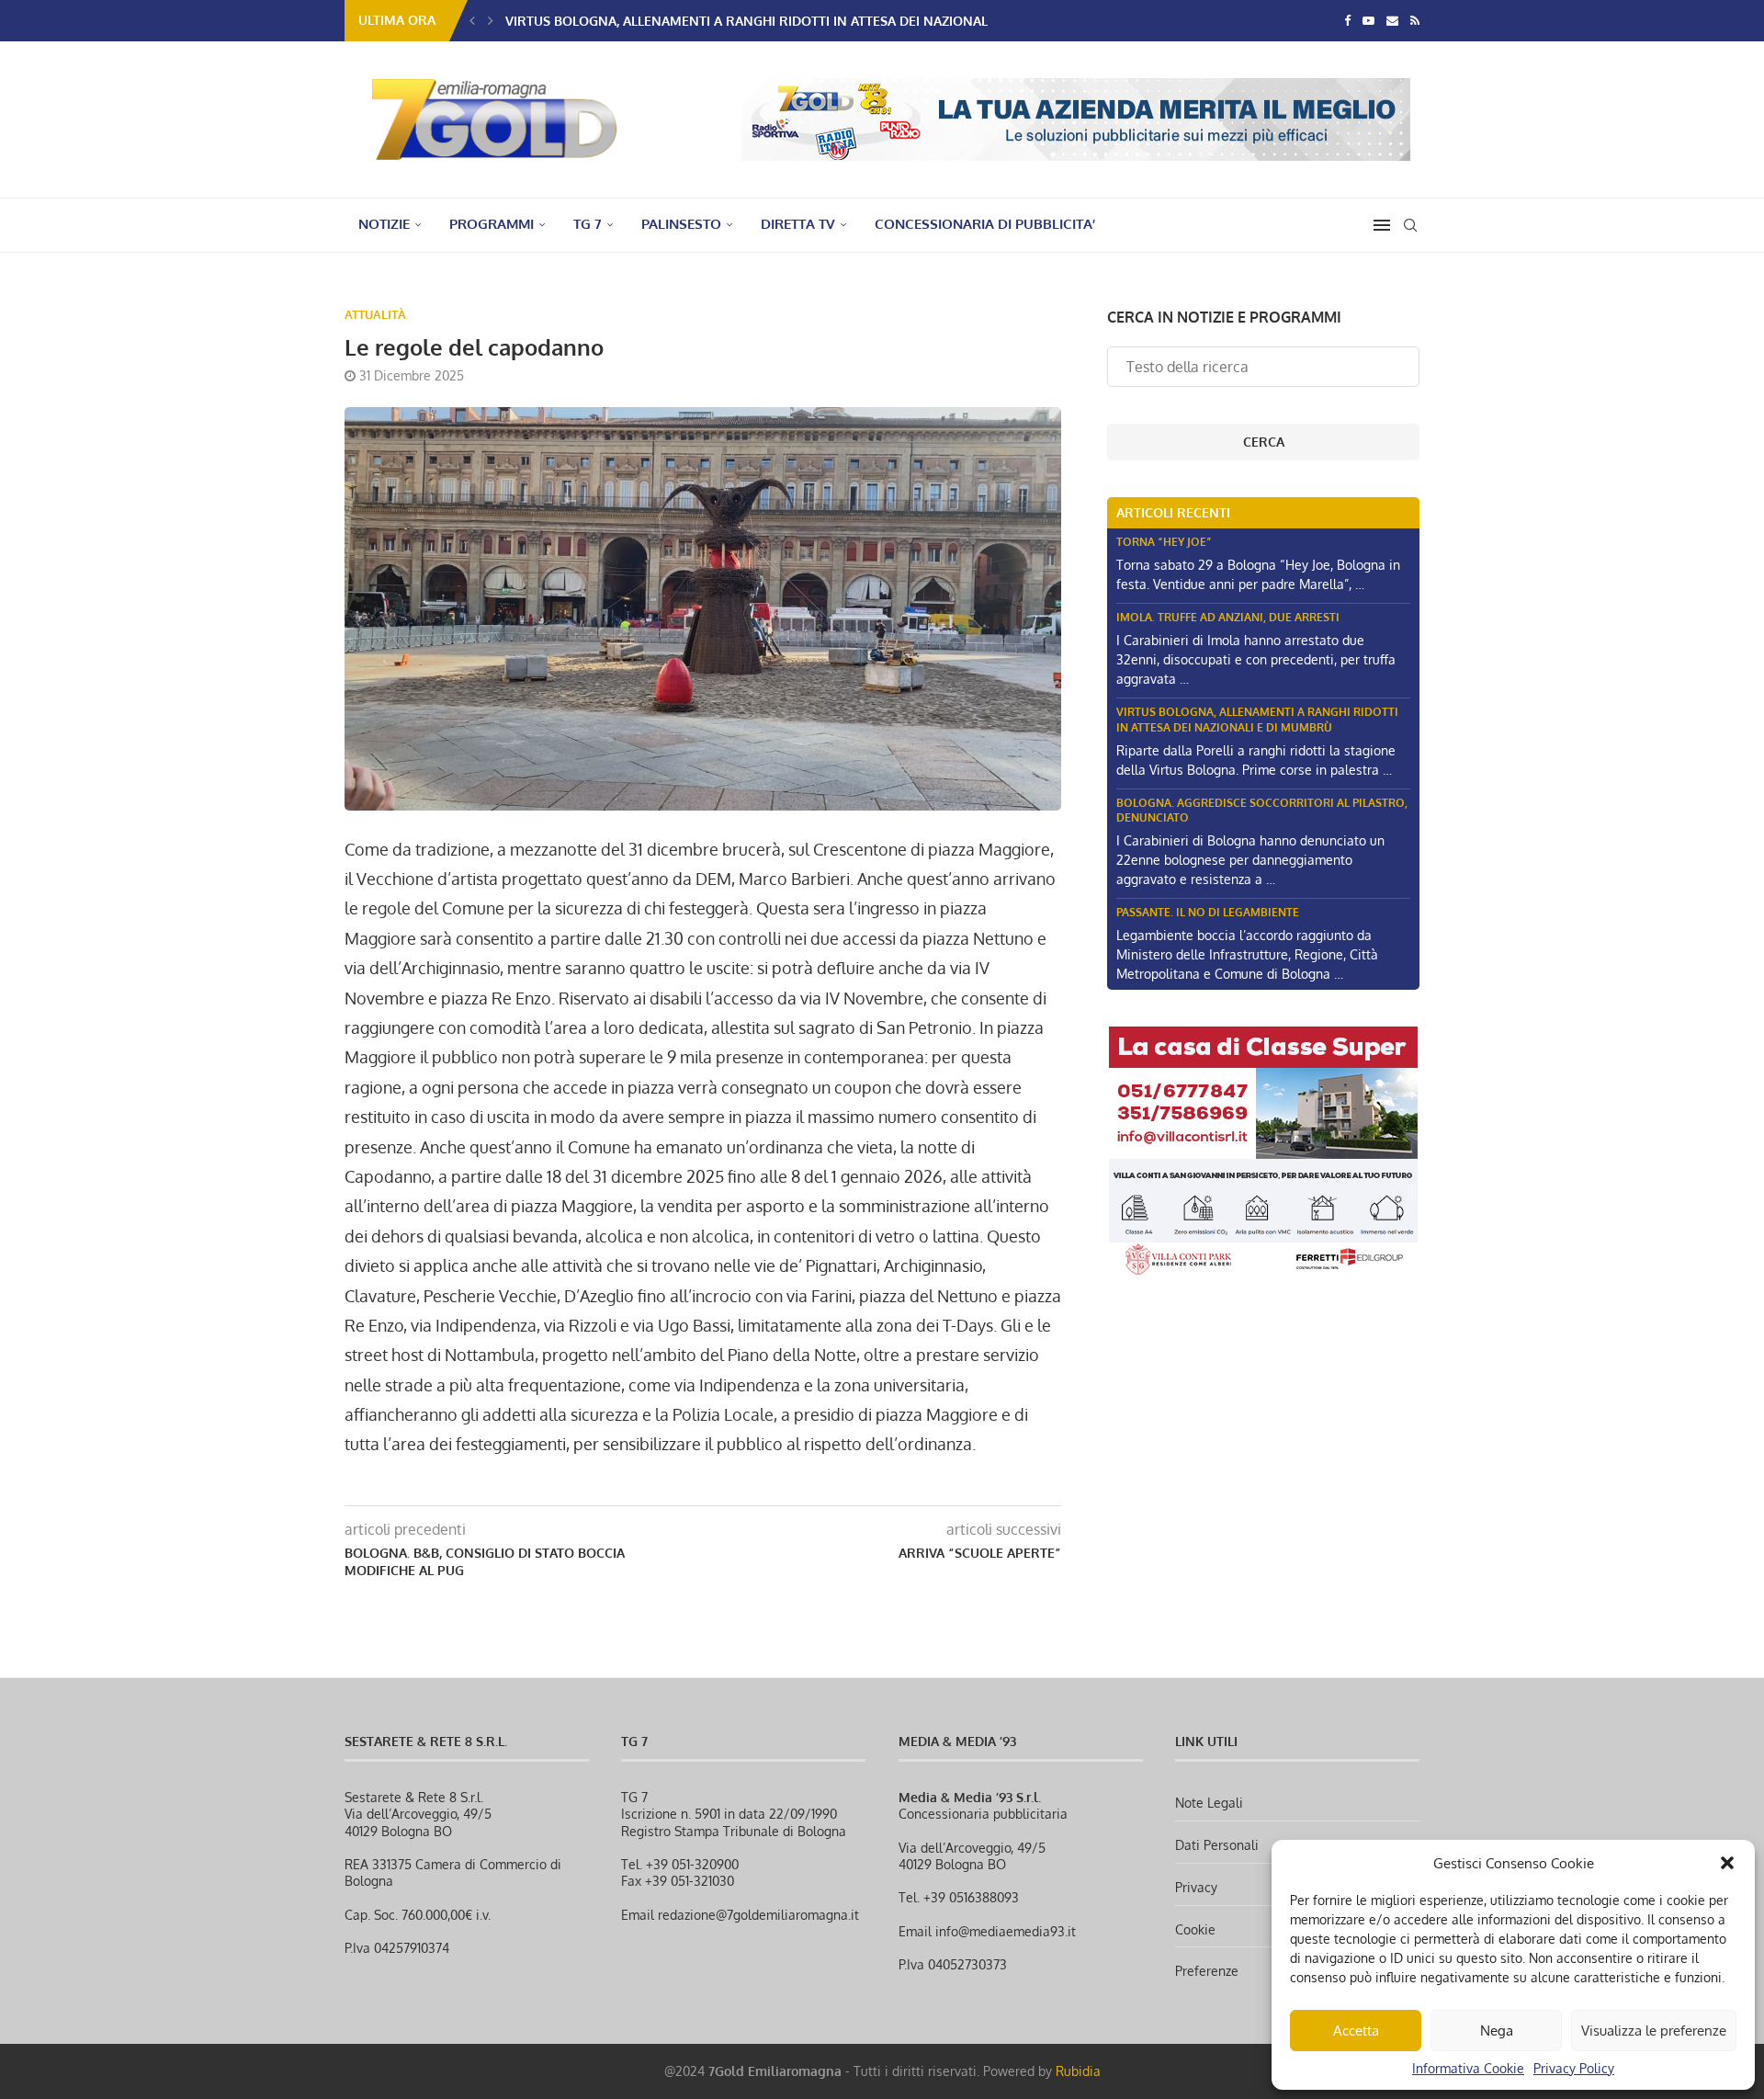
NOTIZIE (384, 224)
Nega (1497, 2031)
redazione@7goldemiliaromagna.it (758, 1915)
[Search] (1410, 225)
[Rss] (1415, 20)
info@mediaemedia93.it (1006, 1931)
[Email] (1392, 20)
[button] (1727, 1863)
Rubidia (1078, 2071)
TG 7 (588, 224)
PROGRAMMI (492, 224)
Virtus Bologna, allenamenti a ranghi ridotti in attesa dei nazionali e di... (766, 21)
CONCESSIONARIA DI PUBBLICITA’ (985, 224)
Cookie (1195, 1929)
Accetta (1356, 2031)
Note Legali (1209, 1803)
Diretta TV (798, 224)
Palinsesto (681, 224)
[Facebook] (1347, 20)
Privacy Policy (1574, 2068)
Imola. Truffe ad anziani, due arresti (1228, 617)
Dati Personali (1217, 1845)
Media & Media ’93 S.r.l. (970, 1797)
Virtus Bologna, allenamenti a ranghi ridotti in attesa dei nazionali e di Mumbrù (1257, 720)
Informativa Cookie (1468, 2068)
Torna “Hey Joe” (1164, 542)
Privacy (1196, 1887)
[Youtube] (1368, 20)
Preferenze (1207, 1971)
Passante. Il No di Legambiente (1208, 912)
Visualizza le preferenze (1654, 2031)
